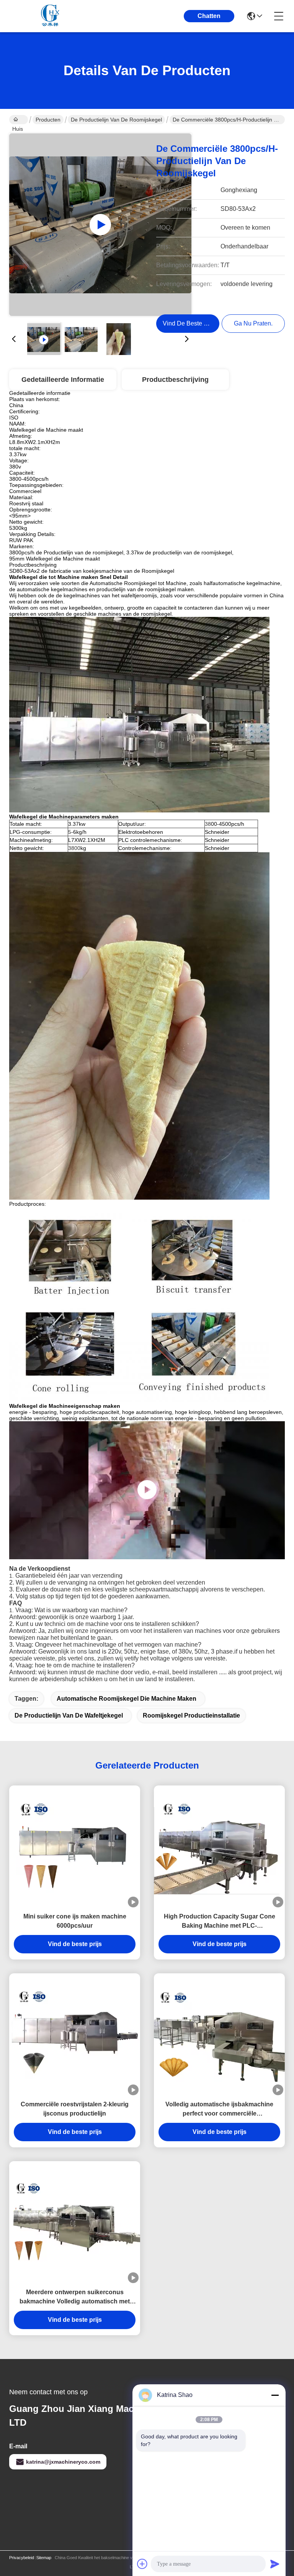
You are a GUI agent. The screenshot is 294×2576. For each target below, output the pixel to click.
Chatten (209, 16)
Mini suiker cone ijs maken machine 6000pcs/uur (75, 1921)
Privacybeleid (22, 2558)
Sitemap (44, 2558)
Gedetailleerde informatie (63, 380)
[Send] (275, 2564)
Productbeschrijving (175, 380)
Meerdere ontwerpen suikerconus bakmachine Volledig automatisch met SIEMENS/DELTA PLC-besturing (75, 2297)
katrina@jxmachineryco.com (63, 2462)
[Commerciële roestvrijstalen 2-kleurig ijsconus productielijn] (75, 2034)
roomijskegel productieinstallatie (191, 1715)
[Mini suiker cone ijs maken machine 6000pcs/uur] (75, 1846)
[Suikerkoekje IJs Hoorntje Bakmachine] (100, 225)
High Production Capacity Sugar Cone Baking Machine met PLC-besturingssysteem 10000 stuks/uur (220, 1922)
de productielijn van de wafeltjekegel (69, 1715)
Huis (19, 120)
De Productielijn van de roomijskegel (116, 120)
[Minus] (275, 2395)
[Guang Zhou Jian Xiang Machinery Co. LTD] (51, 16)
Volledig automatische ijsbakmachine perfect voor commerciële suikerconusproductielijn (219, 2110)
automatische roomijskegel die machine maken (127, 1699)
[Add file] (142, 2564)
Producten (48, 120)
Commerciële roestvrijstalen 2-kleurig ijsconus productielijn (75, 2109)
